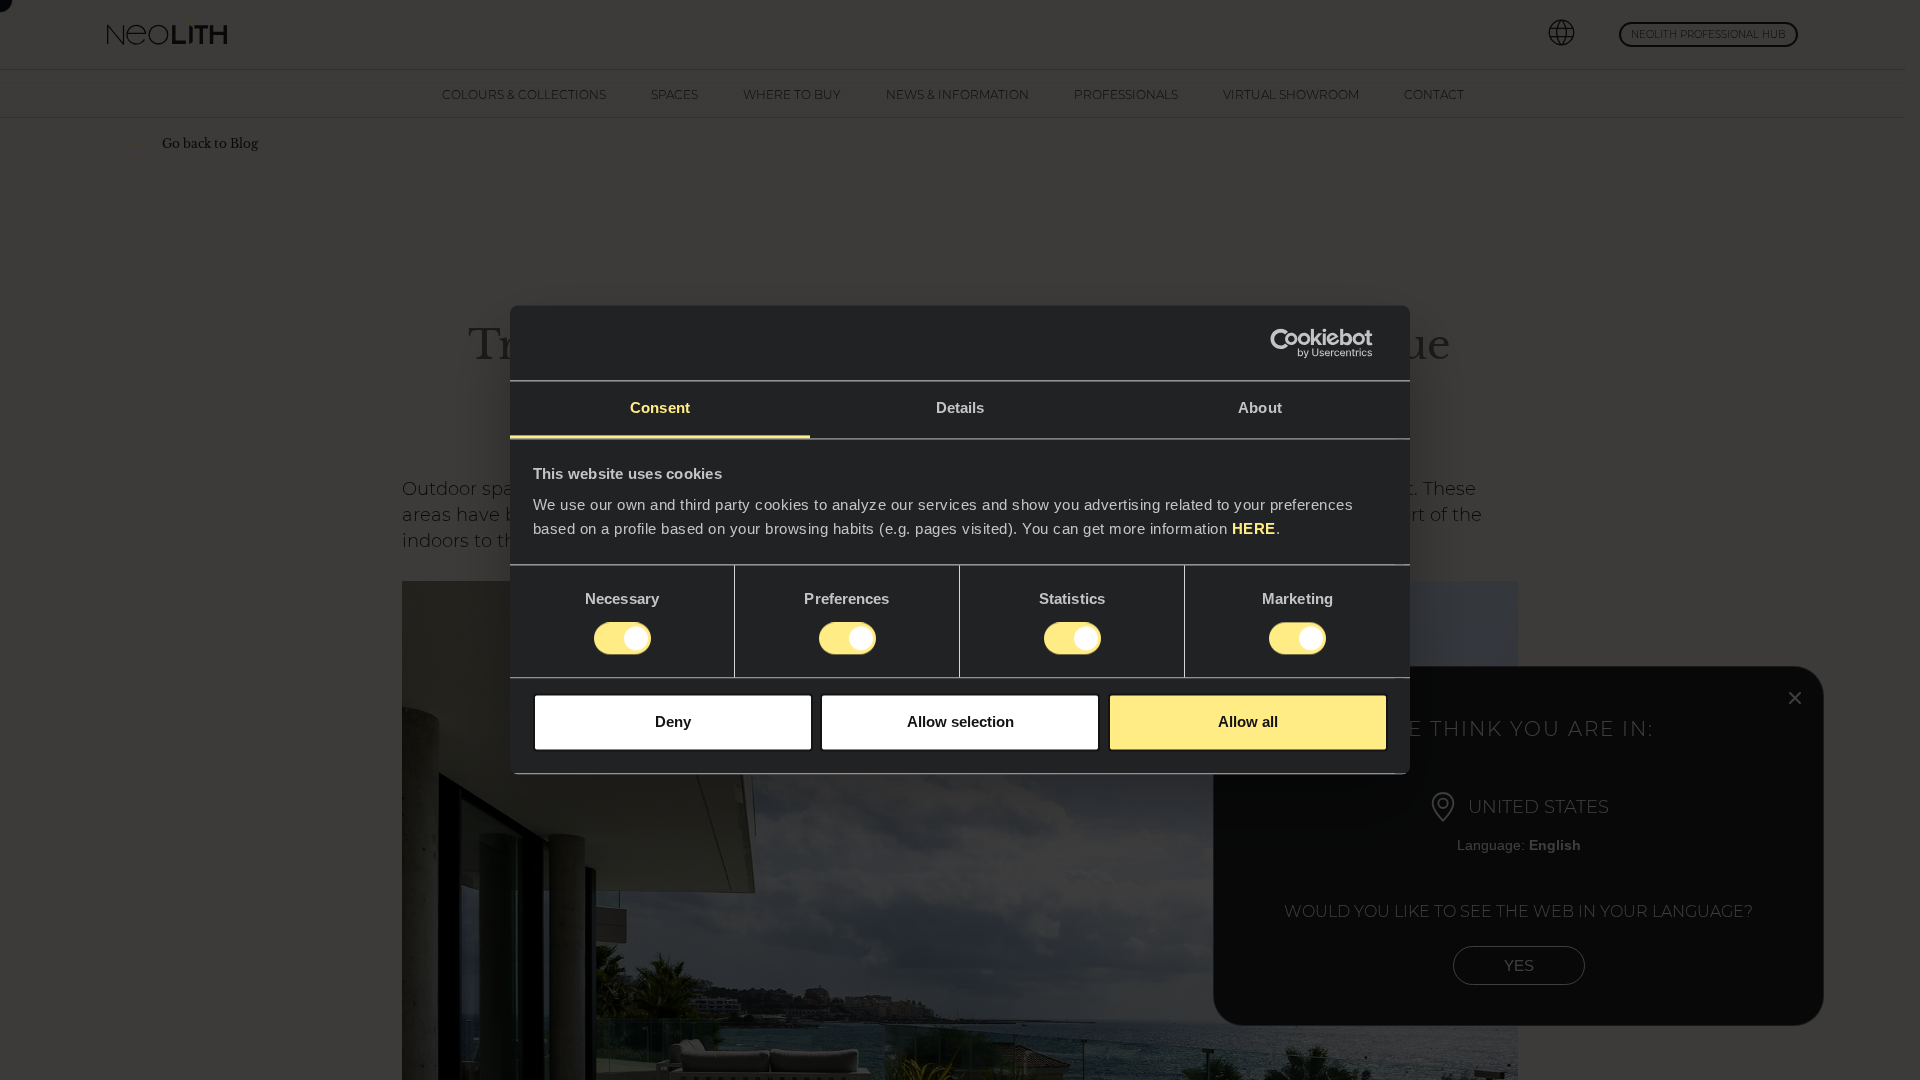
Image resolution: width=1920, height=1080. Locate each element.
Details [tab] (960, 407)
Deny (673, 721)
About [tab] (1260, 407)
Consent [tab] (660, 407)
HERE (1254, 528)
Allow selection (960, 721)
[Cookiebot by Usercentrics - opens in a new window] (1300, 343)
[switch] (847, 639)
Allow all (1248, 721)
